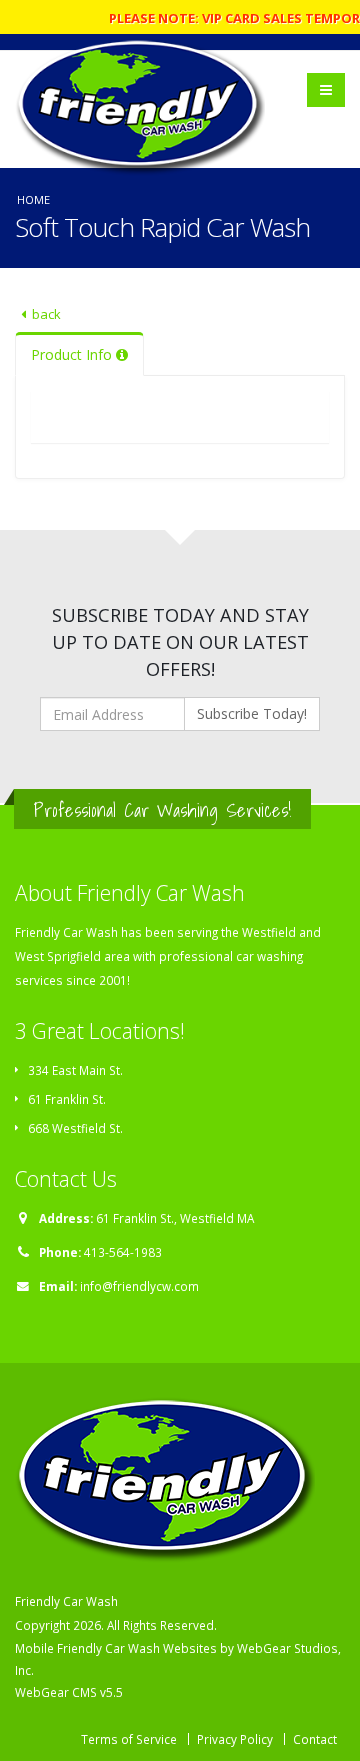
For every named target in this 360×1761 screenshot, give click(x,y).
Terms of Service (129, 1739)
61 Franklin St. (67, 1099)
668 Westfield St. (75, 1128)
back (46, 314)
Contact (315, 1739)
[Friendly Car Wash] (146, 81)
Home (33, 199)
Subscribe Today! (252, 713)
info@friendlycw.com (139, 1286)
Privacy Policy (235, 1739)
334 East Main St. (75, 1070)
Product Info (73, 354)
